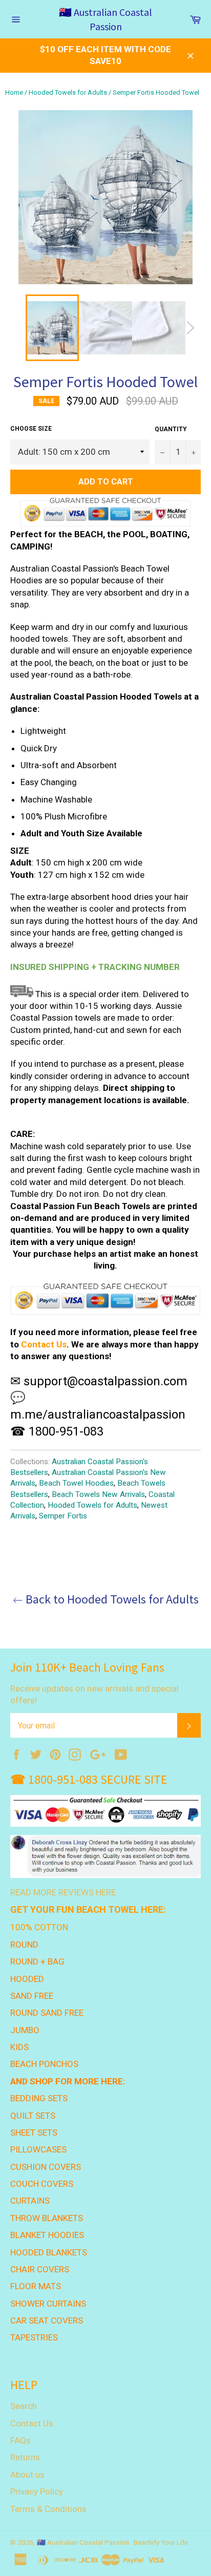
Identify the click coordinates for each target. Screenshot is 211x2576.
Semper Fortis (63, 1516)
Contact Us (44, 1344)
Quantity (171, 429)
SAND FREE (32, 1996)
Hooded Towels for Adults (68, 92)
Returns (25, 2457)
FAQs (20, 2440)
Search (24, 2406)
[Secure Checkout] (105, 1300)
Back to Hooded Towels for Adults (111, 1599)
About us (27, 2475)
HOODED (27, 1979)
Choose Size (31, 429)
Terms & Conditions (48, 2509)
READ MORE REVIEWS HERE (63, 1892)
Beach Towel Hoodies (76, 1483)
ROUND (24, 1945)
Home (14, 92)
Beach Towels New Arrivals (98, 1494)
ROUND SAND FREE (47, 2013)
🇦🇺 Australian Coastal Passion (105, 19)
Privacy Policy (37, 2491)
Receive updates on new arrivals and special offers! (94, 1694)
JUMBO (25, 2030)
